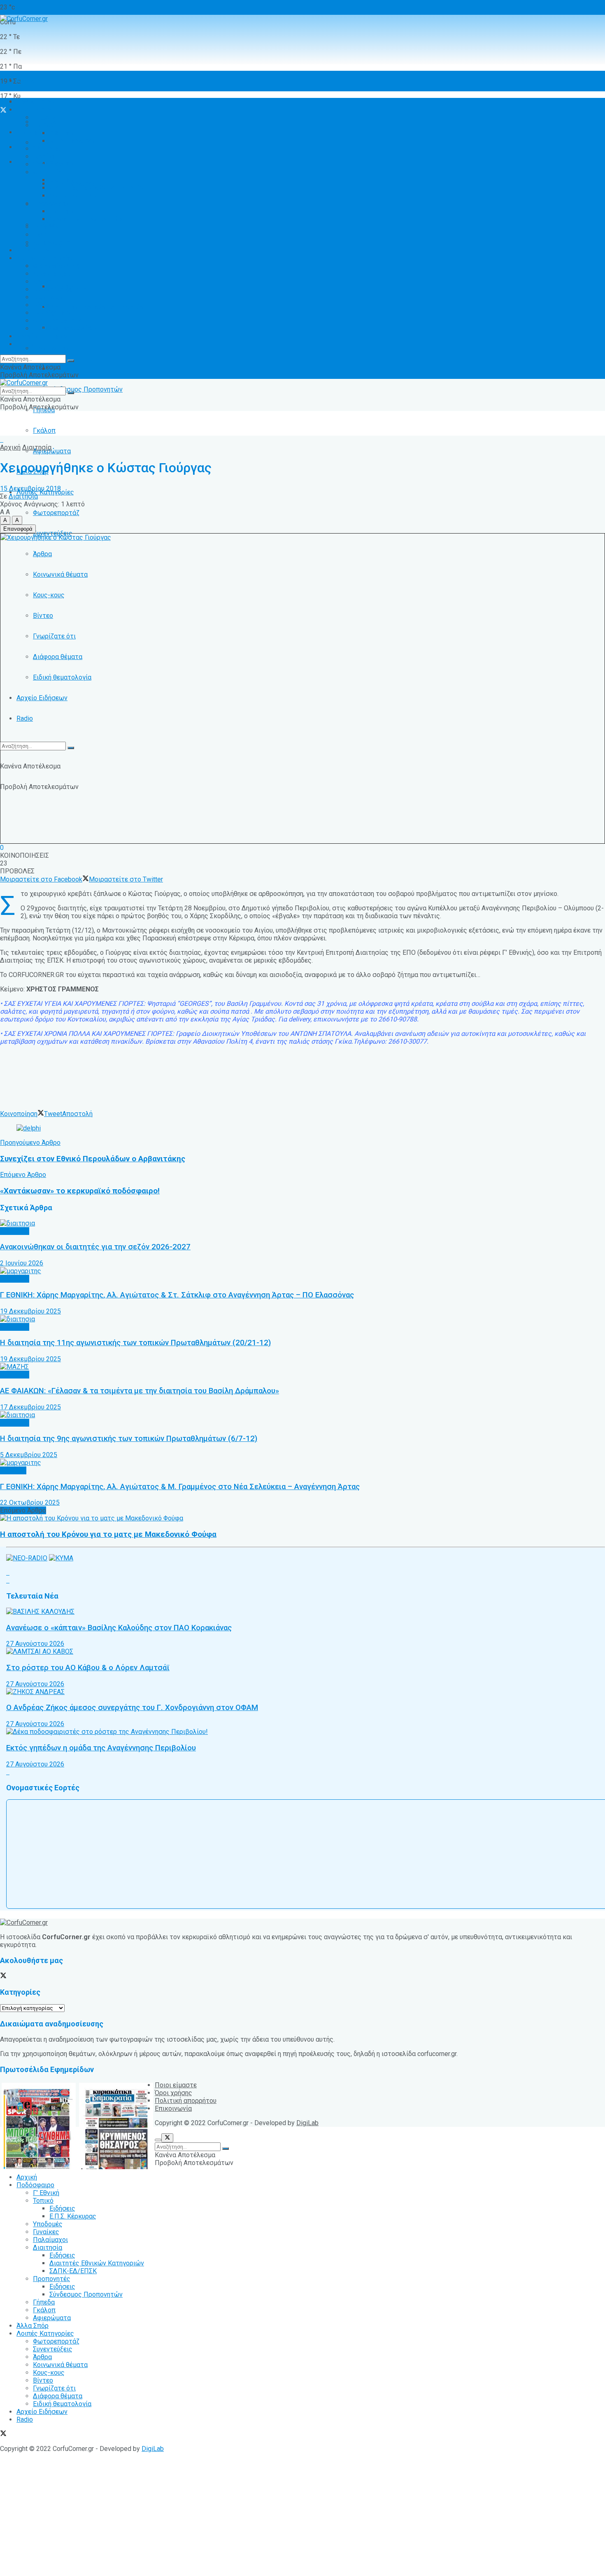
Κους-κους (49, 595)
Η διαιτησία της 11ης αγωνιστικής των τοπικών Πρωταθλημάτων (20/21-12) (135, 1343)
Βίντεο (43, 616)
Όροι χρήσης (173, 2093)
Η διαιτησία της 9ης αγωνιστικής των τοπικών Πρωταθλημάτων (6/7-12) (129, 1439)
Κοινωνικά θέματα (60, 574)
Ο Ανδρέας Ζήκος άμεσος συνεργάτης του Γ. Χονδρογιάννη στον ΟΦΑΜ (132, 1708)
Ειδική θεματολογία (62, 677)
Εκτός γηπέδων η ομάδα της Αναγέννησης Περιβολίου (101, 1748)
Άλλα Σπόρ (33, 250)
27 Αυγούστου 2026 (35, 1644)
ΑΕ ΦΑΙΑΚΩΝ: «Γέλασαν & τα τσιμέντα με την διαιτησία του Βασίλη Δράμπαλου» (140, 1391)
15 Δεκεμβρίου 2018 (30, 489)
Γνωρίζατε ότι (54, 636)
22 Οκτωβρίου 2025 (30, 1503)
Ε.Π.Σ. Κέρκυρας (73, 141)
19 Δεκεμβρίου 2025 (30, 1311)
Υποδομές (48, 149)
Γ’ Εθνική (46, 117)
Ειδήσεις (62, 369)
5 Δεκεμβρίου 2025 (29, 1455)
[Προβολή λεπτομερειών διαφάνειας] (29, 1128)
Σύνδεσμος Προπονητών (86, 389)
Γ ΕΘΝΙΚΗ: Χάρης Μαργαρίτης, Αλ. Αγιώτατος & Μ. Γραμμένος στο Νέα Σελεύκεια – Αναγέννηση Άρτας (180, 1487)
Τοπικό (43, 125)
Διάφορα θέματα (58, 657)
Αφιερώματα (52, 451)
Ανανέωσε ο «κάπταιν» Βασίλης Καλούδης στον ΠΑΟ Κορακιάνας (119, 1628)
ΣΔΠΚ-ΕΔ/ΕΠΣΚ (73, 196)
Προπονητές (52, 348)
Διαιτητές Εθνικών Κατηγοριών (97, 307)
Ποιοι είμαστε (176, 2085)
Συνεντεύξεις (53, 274)
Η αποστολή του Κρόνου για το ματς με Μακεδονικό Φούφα (108, 1534)
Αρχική (27, 81)
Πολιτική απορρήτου (186, 2101)
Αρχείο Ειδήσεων (42, 698)
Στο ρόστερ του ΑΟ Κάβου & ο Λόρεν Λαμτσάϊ (88, 1668)
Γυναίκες (46, 157)
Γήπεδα (44, 227)
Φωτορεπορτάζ (56, 513)
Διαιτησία (48, 172)
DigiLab (307, 2123)
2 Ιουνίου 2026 (22, 1263)
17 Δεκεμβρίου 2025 (30, 1407)
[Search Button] (71, 748)
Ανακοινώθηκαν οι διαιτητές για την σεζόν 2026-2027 (95, 1247)
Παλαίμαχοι (50, 164)
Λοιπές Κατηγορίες (45, 258)
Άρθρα (42, 554)
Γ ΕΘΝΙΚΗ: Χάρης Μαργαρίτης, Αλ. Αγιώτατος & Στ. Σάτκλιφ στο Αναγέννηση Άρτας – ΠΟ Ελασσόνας (177, 1295)
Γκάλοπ (44, 430)
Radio (25, 718)
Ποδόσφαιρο (35, 110)
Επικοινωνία (173, 2108)
